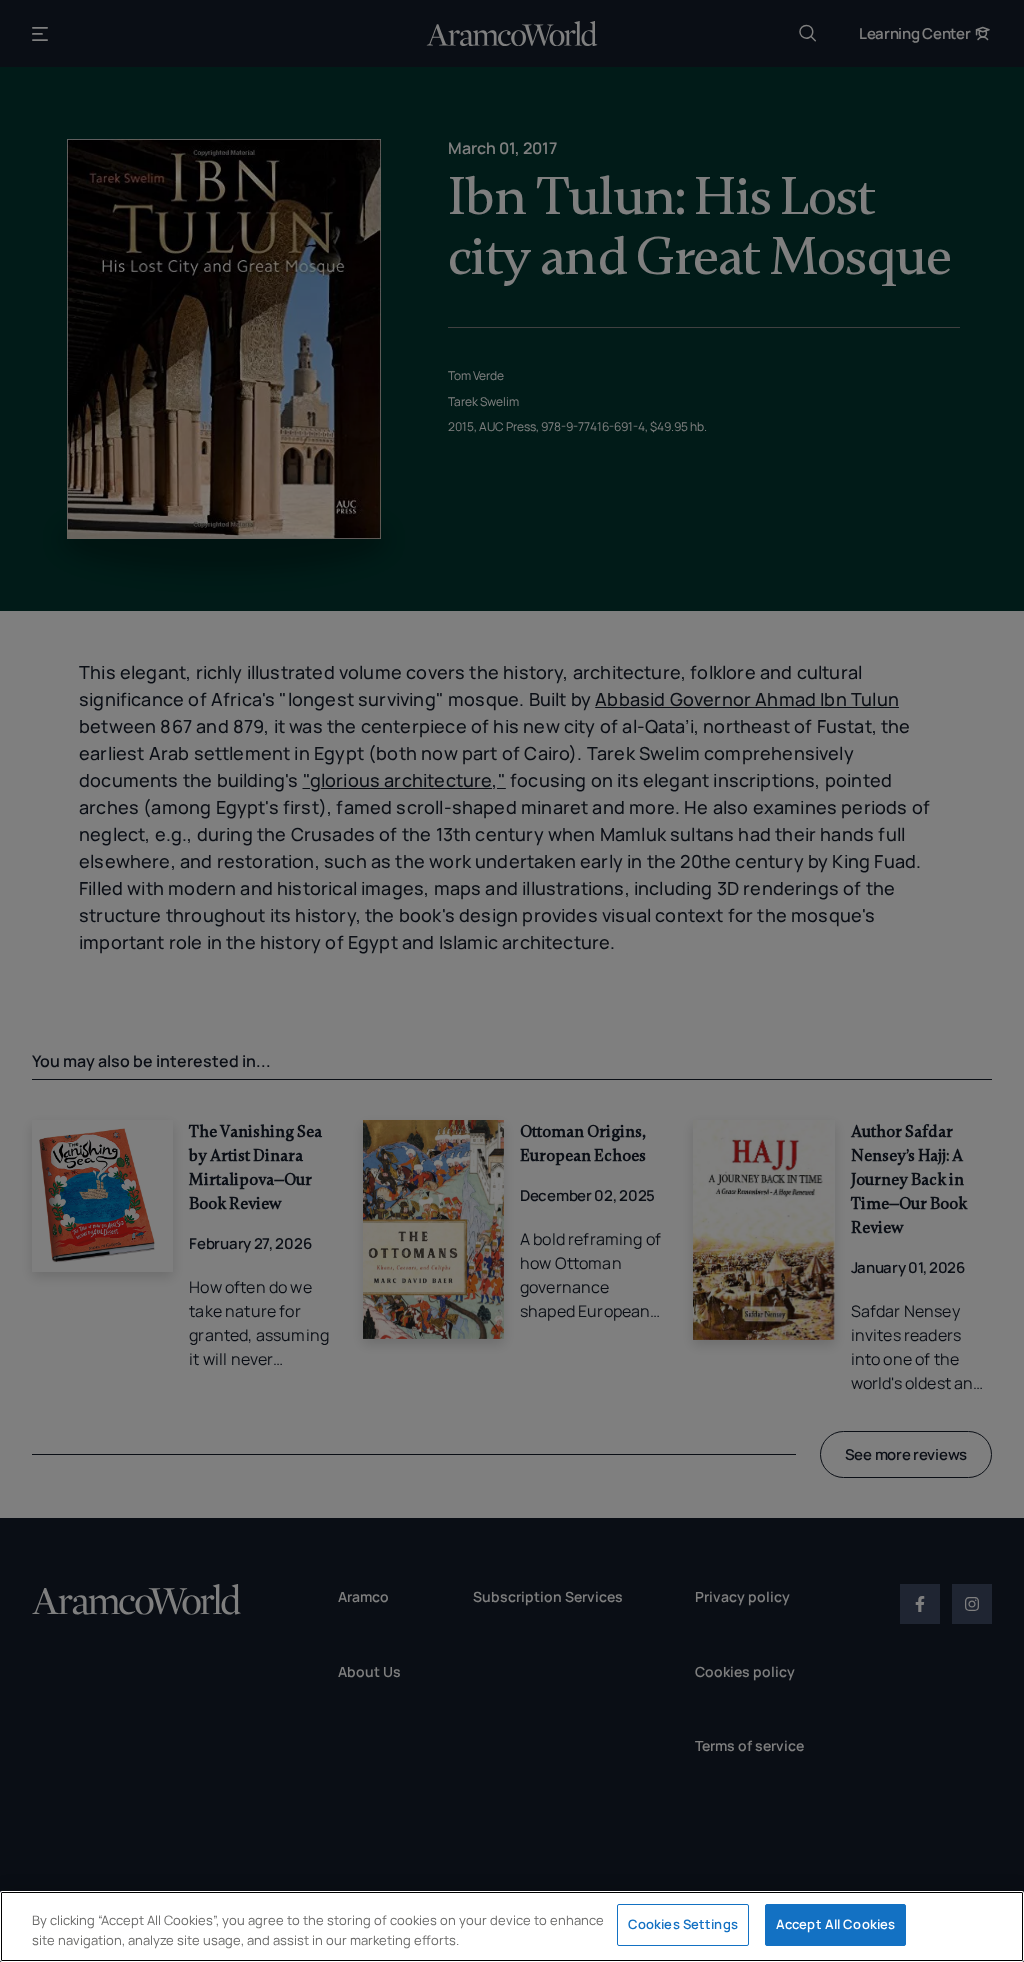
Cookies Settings (683, 1924)
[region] (512, 1926)
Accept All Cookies (835, 1924)
